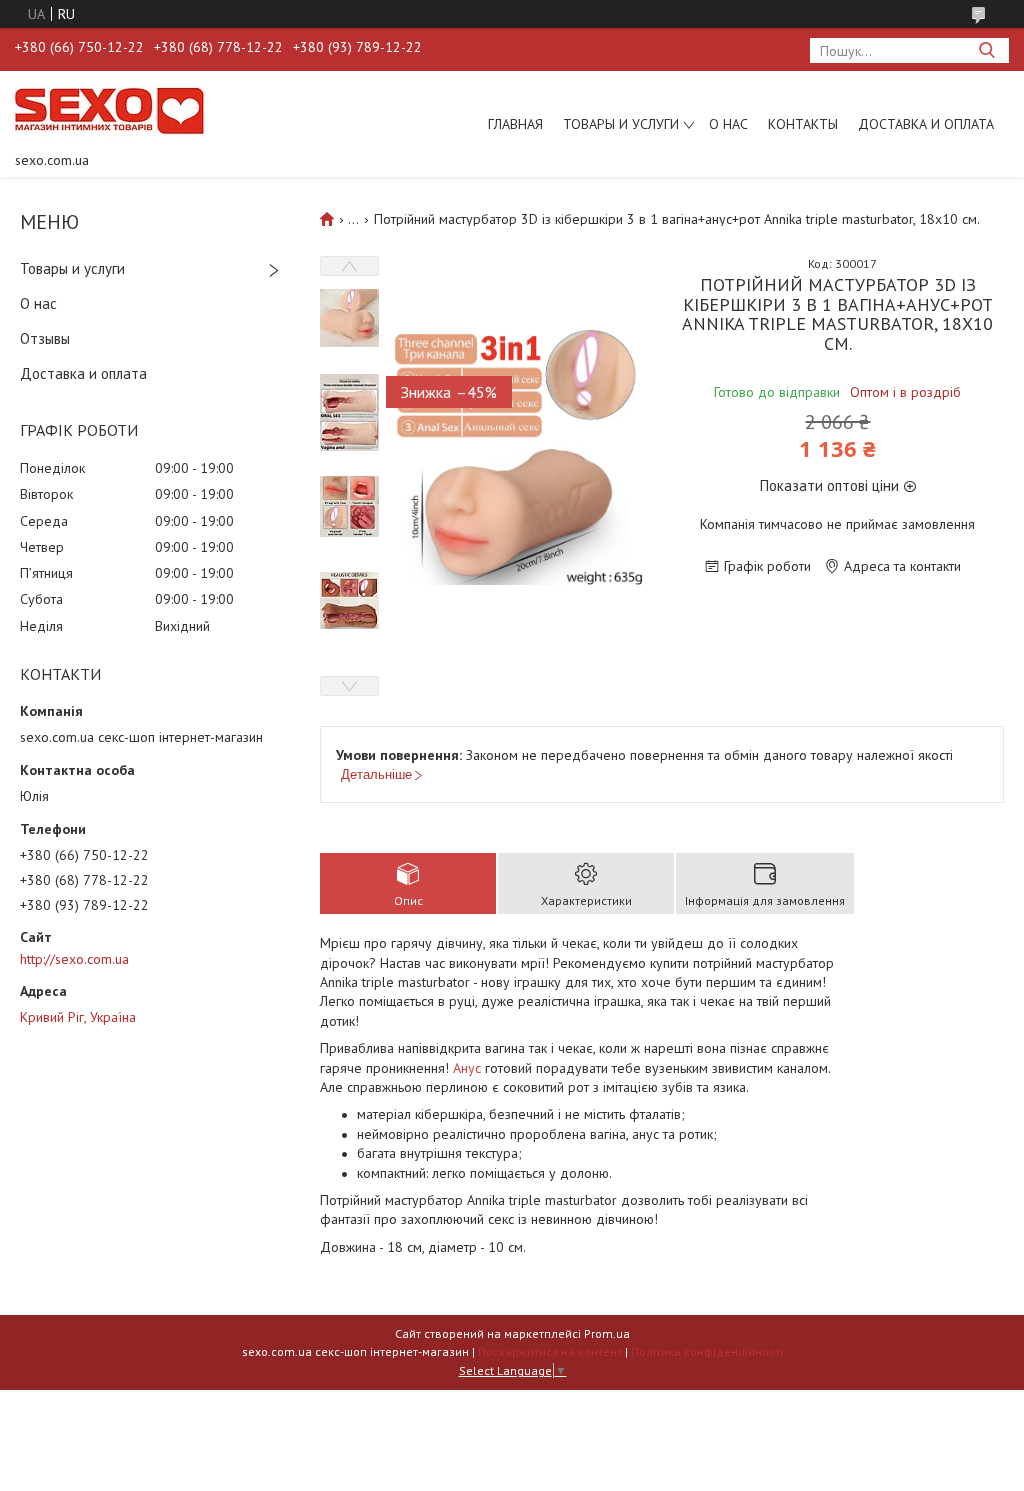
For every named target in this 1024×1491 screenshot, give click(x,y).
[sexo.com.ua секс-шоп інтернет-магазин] (109, 110)
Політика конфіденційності (707, 1351)
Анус (467, 1068)
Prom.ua (607, 1333)
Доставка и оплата (926, 124)
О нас (728, 124)
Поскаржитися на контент (550, 1351)
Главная (515, 124)
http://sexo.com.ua (74, 959)
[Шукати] (986, 50)
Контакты (803, 124)
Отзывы (45, 338)
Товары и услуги (621, 124)
